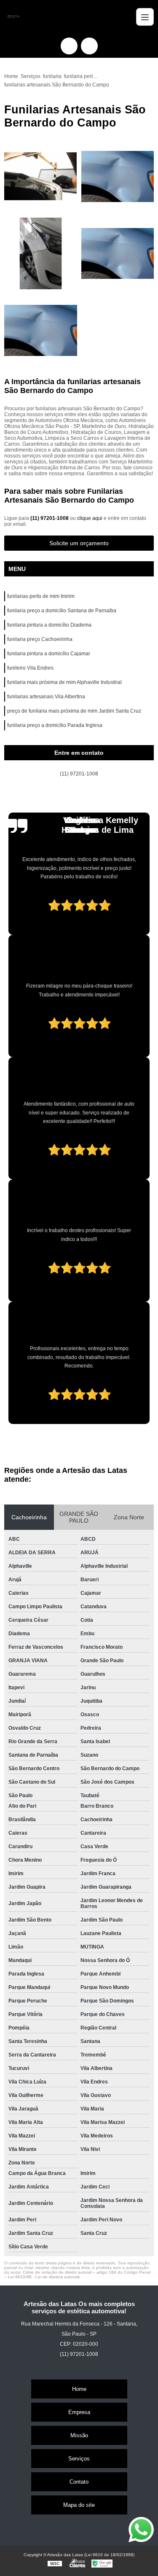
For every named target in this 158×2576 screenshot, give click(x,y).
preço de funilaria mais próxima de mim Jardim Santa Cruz (74, 711)
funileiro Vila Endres (30, 668)
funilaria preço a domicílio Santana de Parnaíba (62, 611)
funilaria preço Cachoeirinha (40, 639)
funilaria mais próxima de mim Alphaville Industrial (64, 682)
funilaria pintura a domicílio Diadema (49, 625)
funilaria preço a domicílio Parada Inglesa (55, 725)
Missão (79, 2435)
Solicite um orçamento (79, 543)
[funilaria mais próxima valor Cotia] (41, 330)
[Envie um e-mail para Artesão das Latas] (89, 46)
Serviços (79, 2459)
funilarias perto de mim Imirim (41, 596)
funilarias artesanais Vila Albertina (46, 697)
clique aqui (90, 518)
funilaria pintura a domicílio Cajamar (49, 654)
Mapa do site (79, 2505)
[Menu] (145, 17)
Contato (79, 2482)
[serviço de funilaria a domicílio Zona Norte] (118, 254)
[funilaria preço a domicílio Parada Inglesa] (118, 176)
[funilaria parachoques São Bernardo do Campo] (41, 176)
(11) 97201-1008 (50, 518)
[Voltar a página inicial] (13, 17)
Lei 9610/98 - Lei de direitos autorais (44, 2277)
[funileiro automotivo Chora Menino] (41, 254)
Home (79, 2389)
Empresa (79, 2412)
